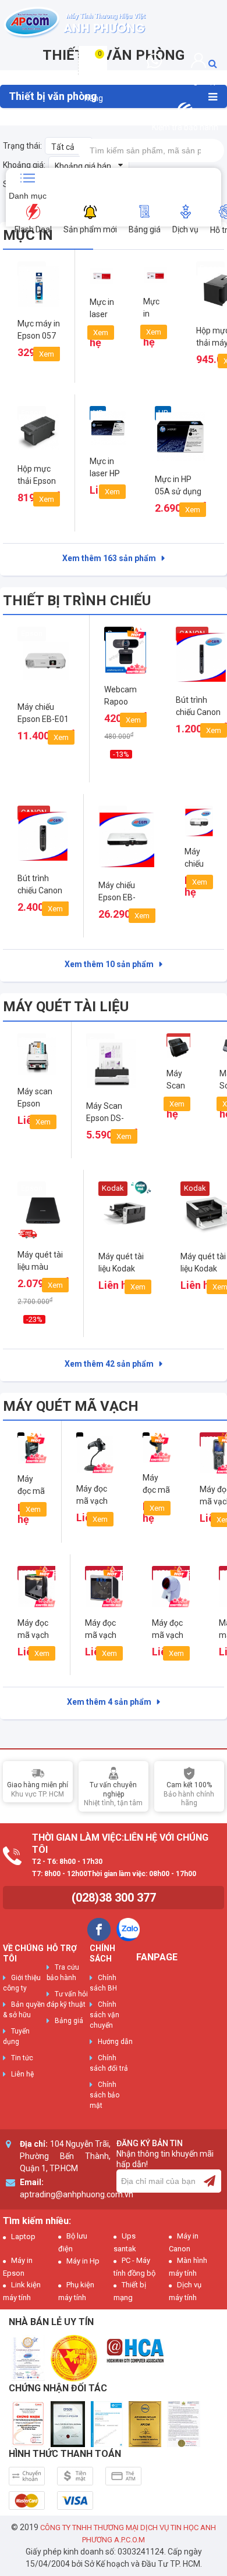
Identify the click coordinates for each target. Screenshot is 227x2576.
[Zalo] (128, 1930)
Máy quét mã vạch (71, 1406)
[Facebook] (99, 1930)
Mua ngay (46, 755)
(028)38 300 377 (114, 1898)
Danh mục (28, 196)
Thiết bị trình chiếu (77, 601)
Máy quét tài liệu (66, 1007)
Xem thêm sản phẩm (109, 558)
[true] (210, 2181)
